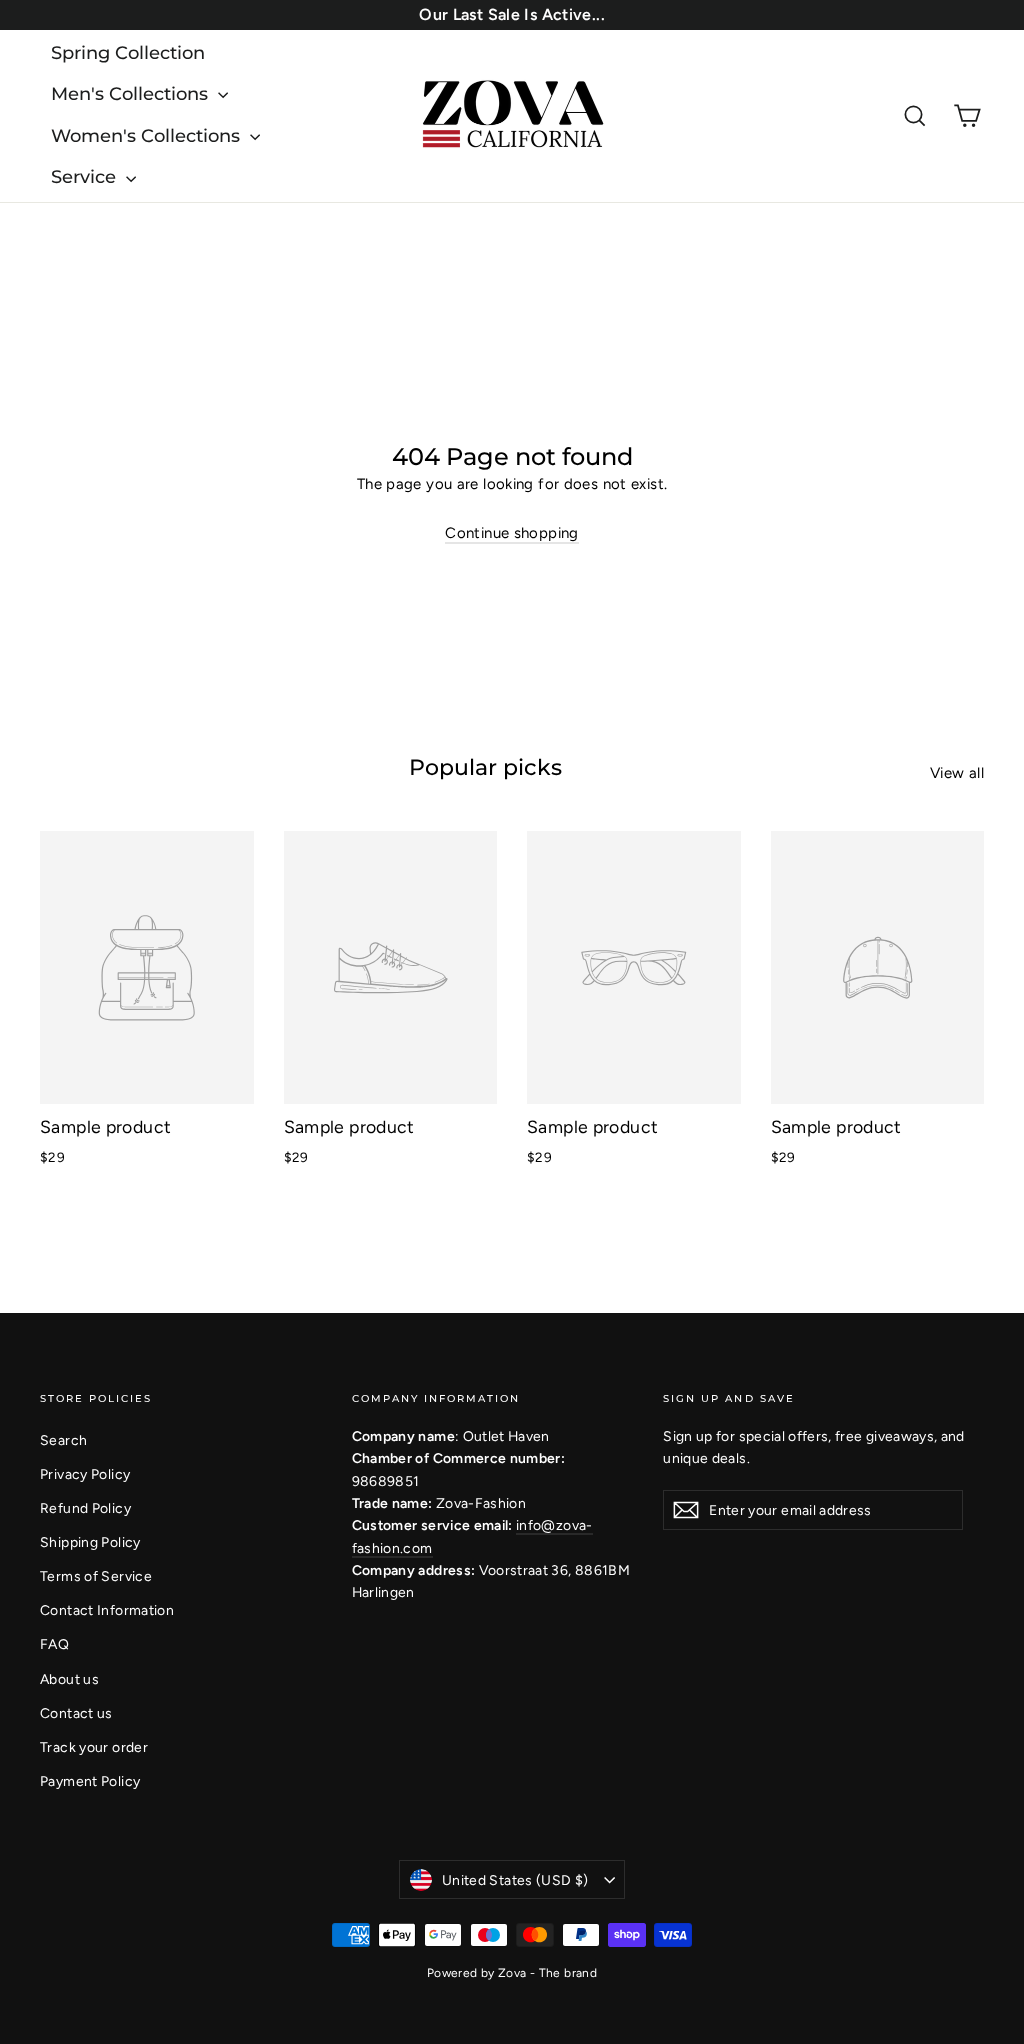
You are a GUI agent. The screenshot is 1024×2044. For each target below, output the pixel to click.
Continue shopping (511, 533)
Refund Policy (85, 1508)
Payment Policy (90, 1781)
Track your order (94, 1747)
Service (86, 177)
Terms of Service (96, 1576)
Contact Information (107, 1610)
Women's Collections (148, 136)
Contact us (76, 1713)
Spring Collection (128, 53)
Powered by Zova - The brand (512, 1973)
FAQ (54, 1644)
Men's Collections (132, 94)
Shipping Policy (90, 1542)
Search (63, 1440)
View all (957, 773)
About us (69, 1679)
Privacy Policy (85, 1474)
